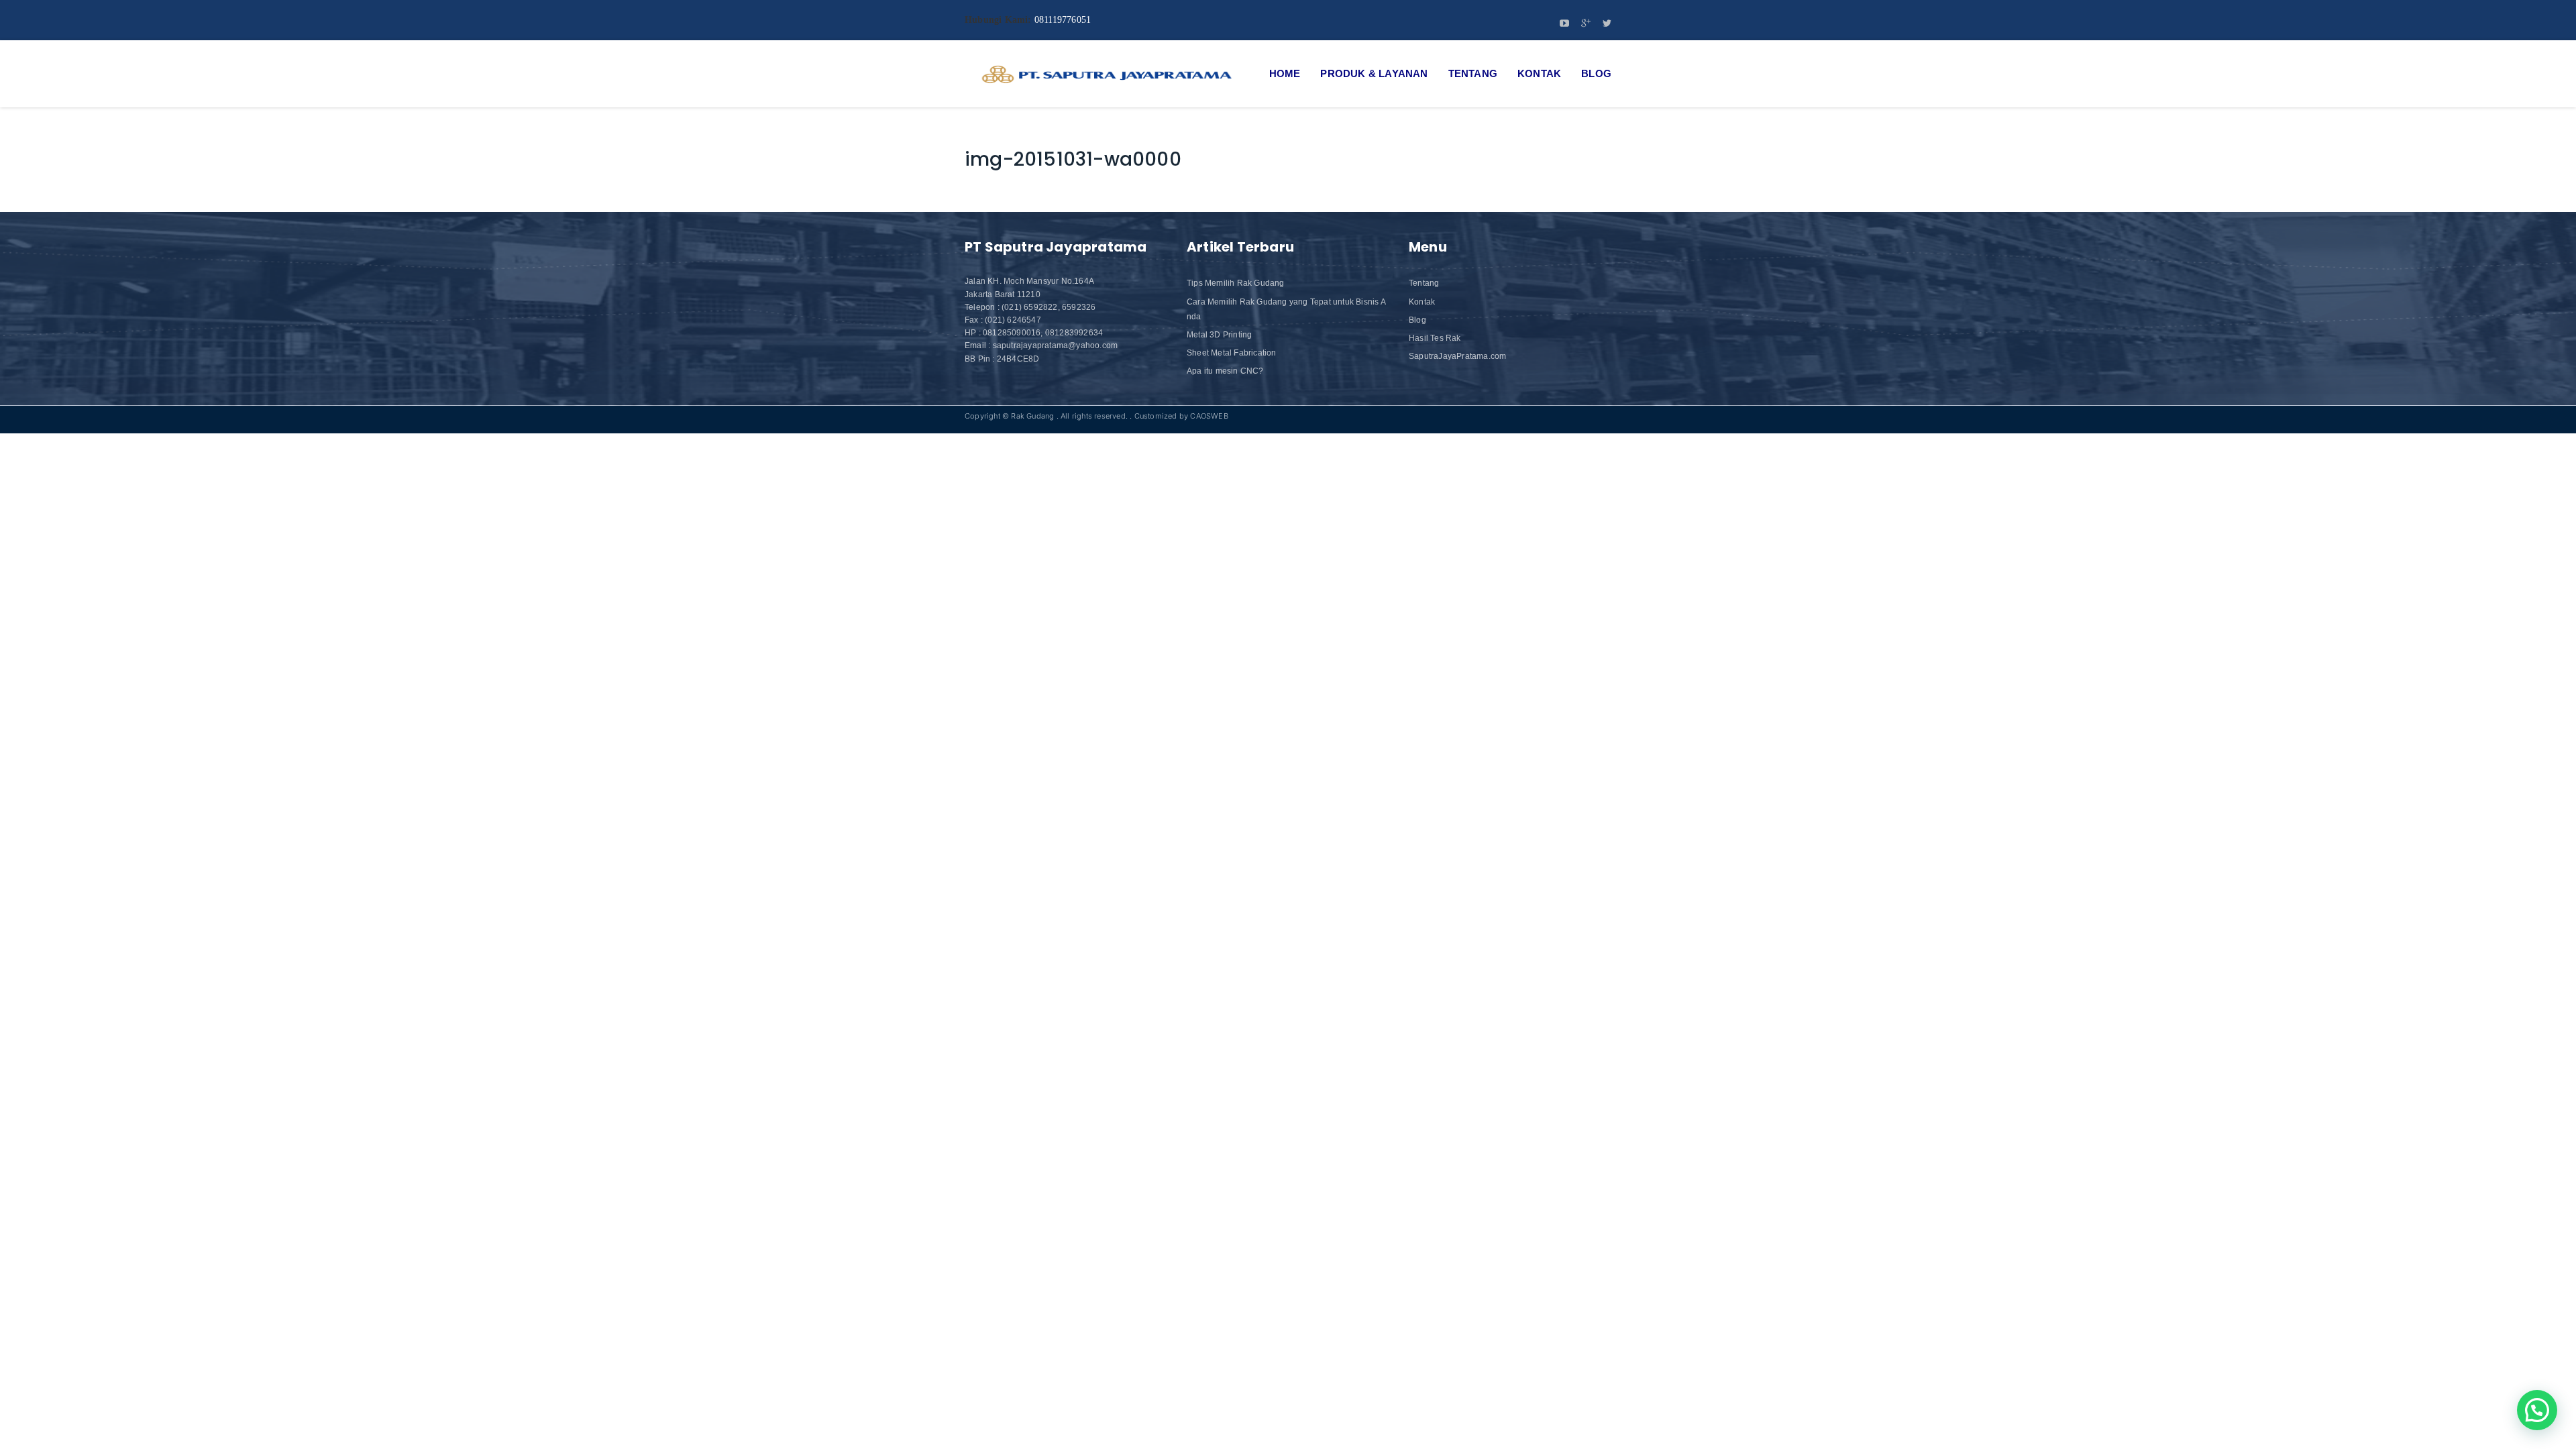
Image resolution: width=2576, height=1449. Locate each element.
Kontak (1539, 73)
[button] (2537, 1410)
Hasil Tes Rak (1435, 338)
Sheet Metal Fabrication (1232, 353)
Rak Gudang (1032, 416)
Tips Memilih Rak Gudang (1236, 283)
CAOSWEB (1209, 416)
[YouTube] (1564, 24)
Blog (1596, 73)
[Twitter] (1607, 24)
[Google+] (1586, 24)
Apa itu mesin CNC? (1225, 371)
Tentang (1473, 73)
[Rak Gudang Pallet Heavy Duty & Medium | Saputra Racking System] (1106, 74)
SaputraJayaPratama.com (1457, 356)
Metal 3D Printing (1219, 335)
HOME (1285, 73)
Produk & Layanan (1374, 73)
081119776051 (1063, 20)
